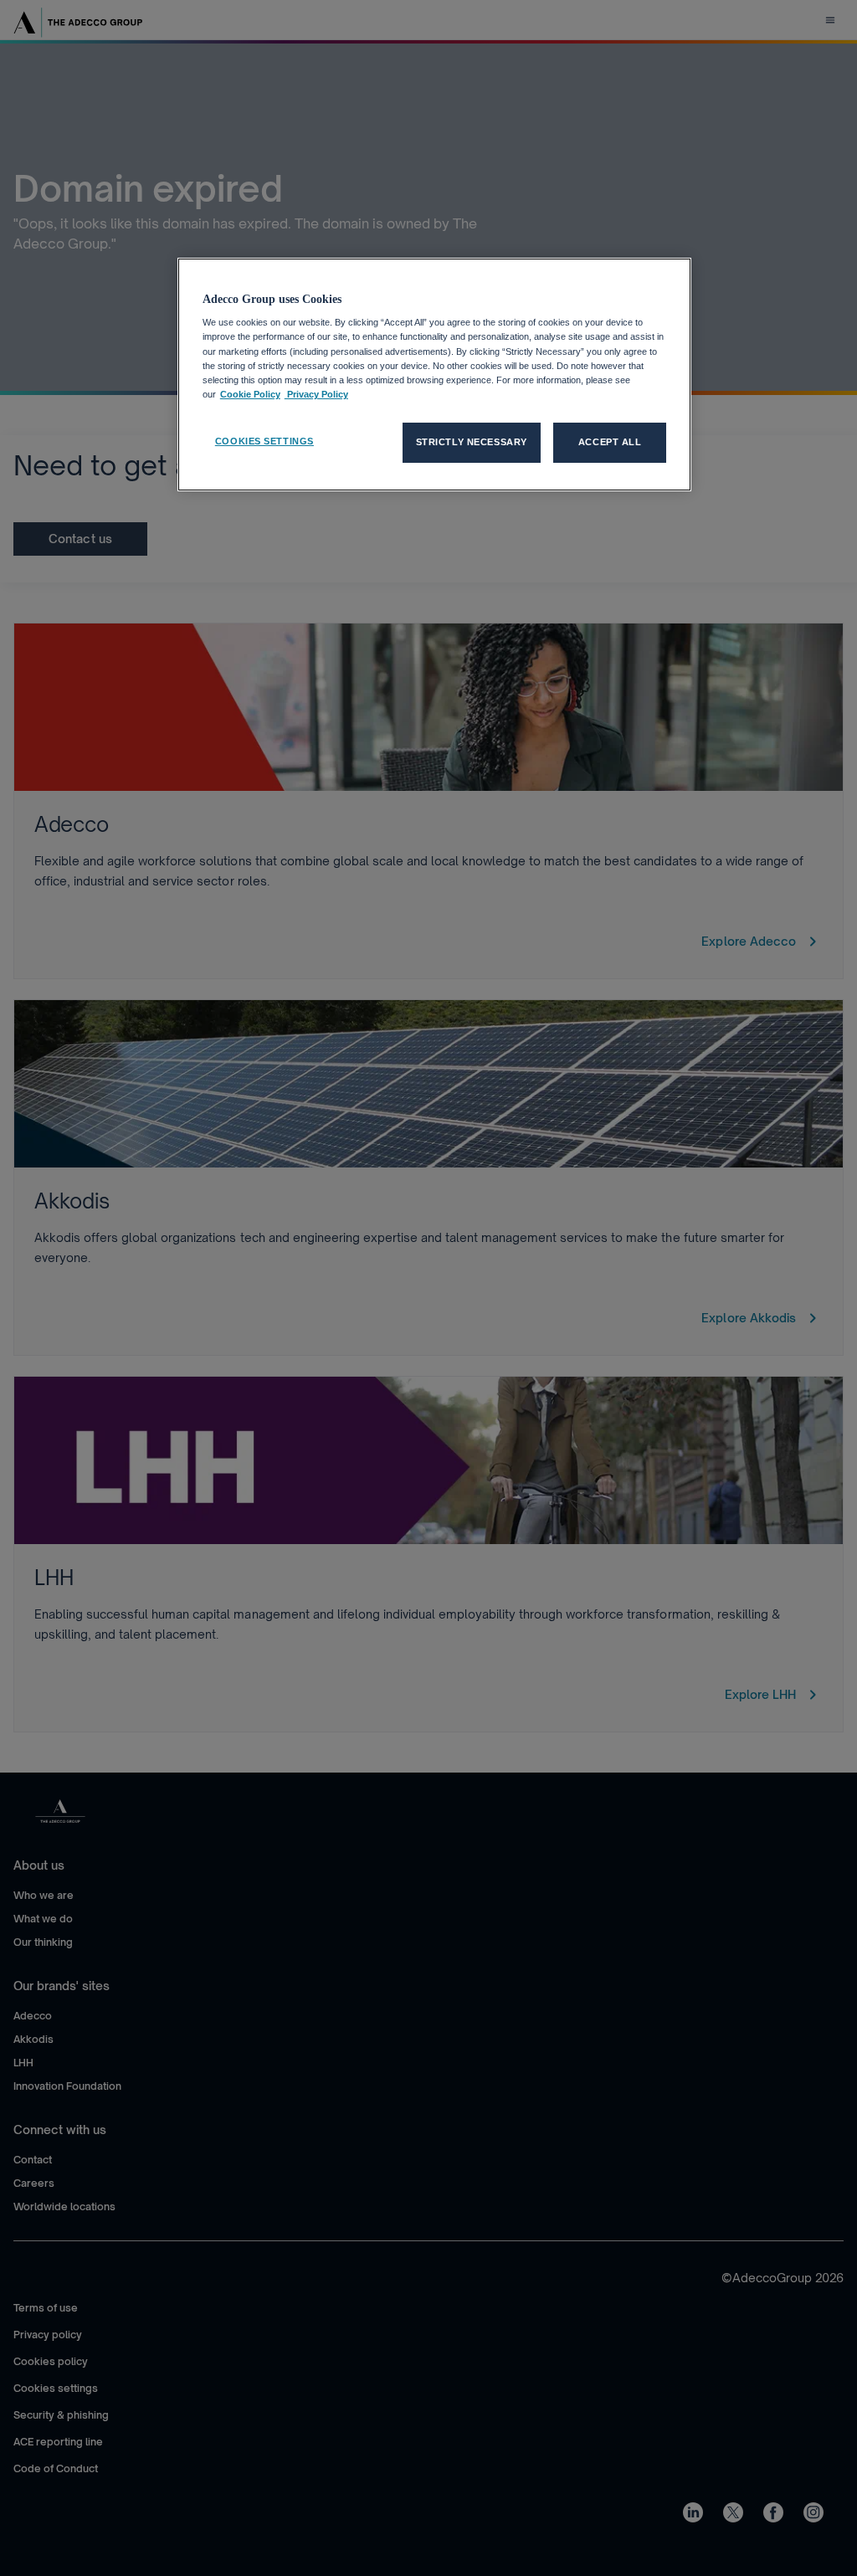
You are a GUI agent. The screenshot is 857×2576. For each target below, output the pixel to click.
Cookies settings (264, 441)
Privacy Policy (316, 394)
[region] (434, 375)
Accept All (610, 442)
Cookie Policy (250, 394)
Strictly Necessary (472, 442)
